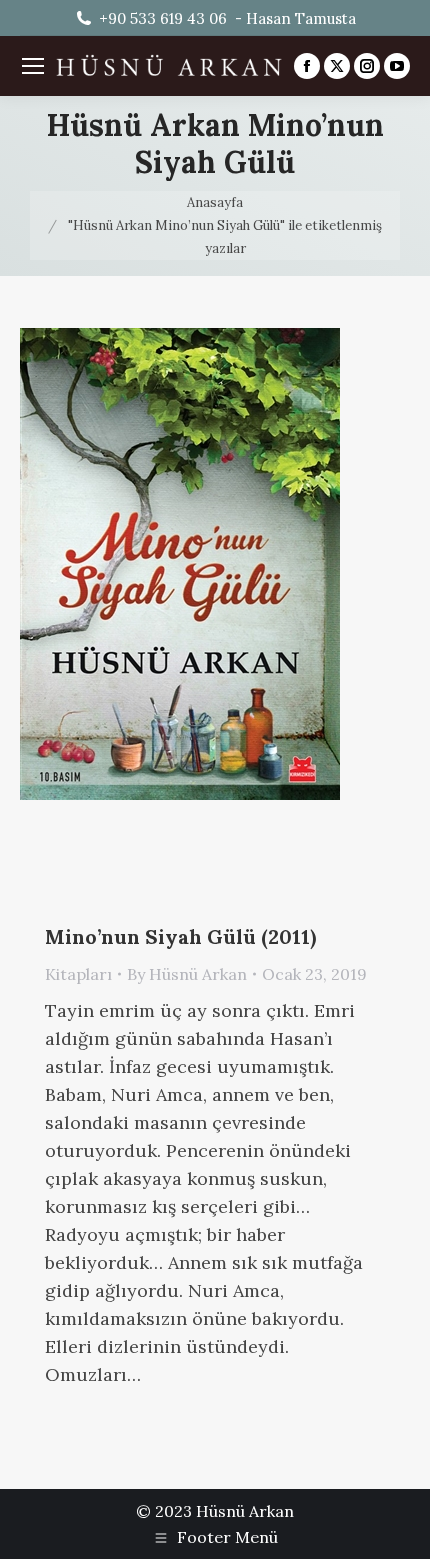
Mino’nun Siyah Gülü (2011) (180, 936)
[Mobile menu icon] (33, 66)
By (187, 974)
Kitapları (78, 974)
